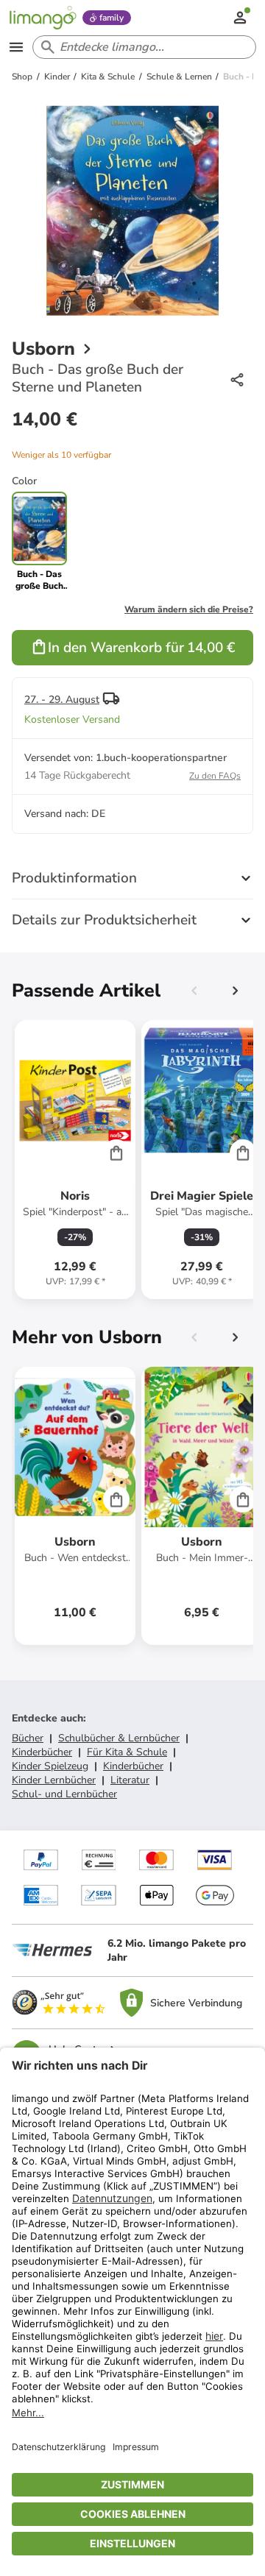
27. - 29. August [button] (62, 700)
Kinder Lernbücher (54, 1780)
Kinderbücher (42, 1752)
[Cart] (116, 1153)
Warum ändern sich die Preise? (189, 609)
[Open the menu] (16, 47)
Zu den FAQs (215, 776)
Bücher (28, 1738)
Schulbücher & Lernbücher (119, 1738)
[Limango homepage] (43, 18)
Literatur (130, 1780)
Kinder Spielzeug (50, 1766)
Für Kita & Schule (127, 1752)
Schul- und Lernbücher (64, 1794)
